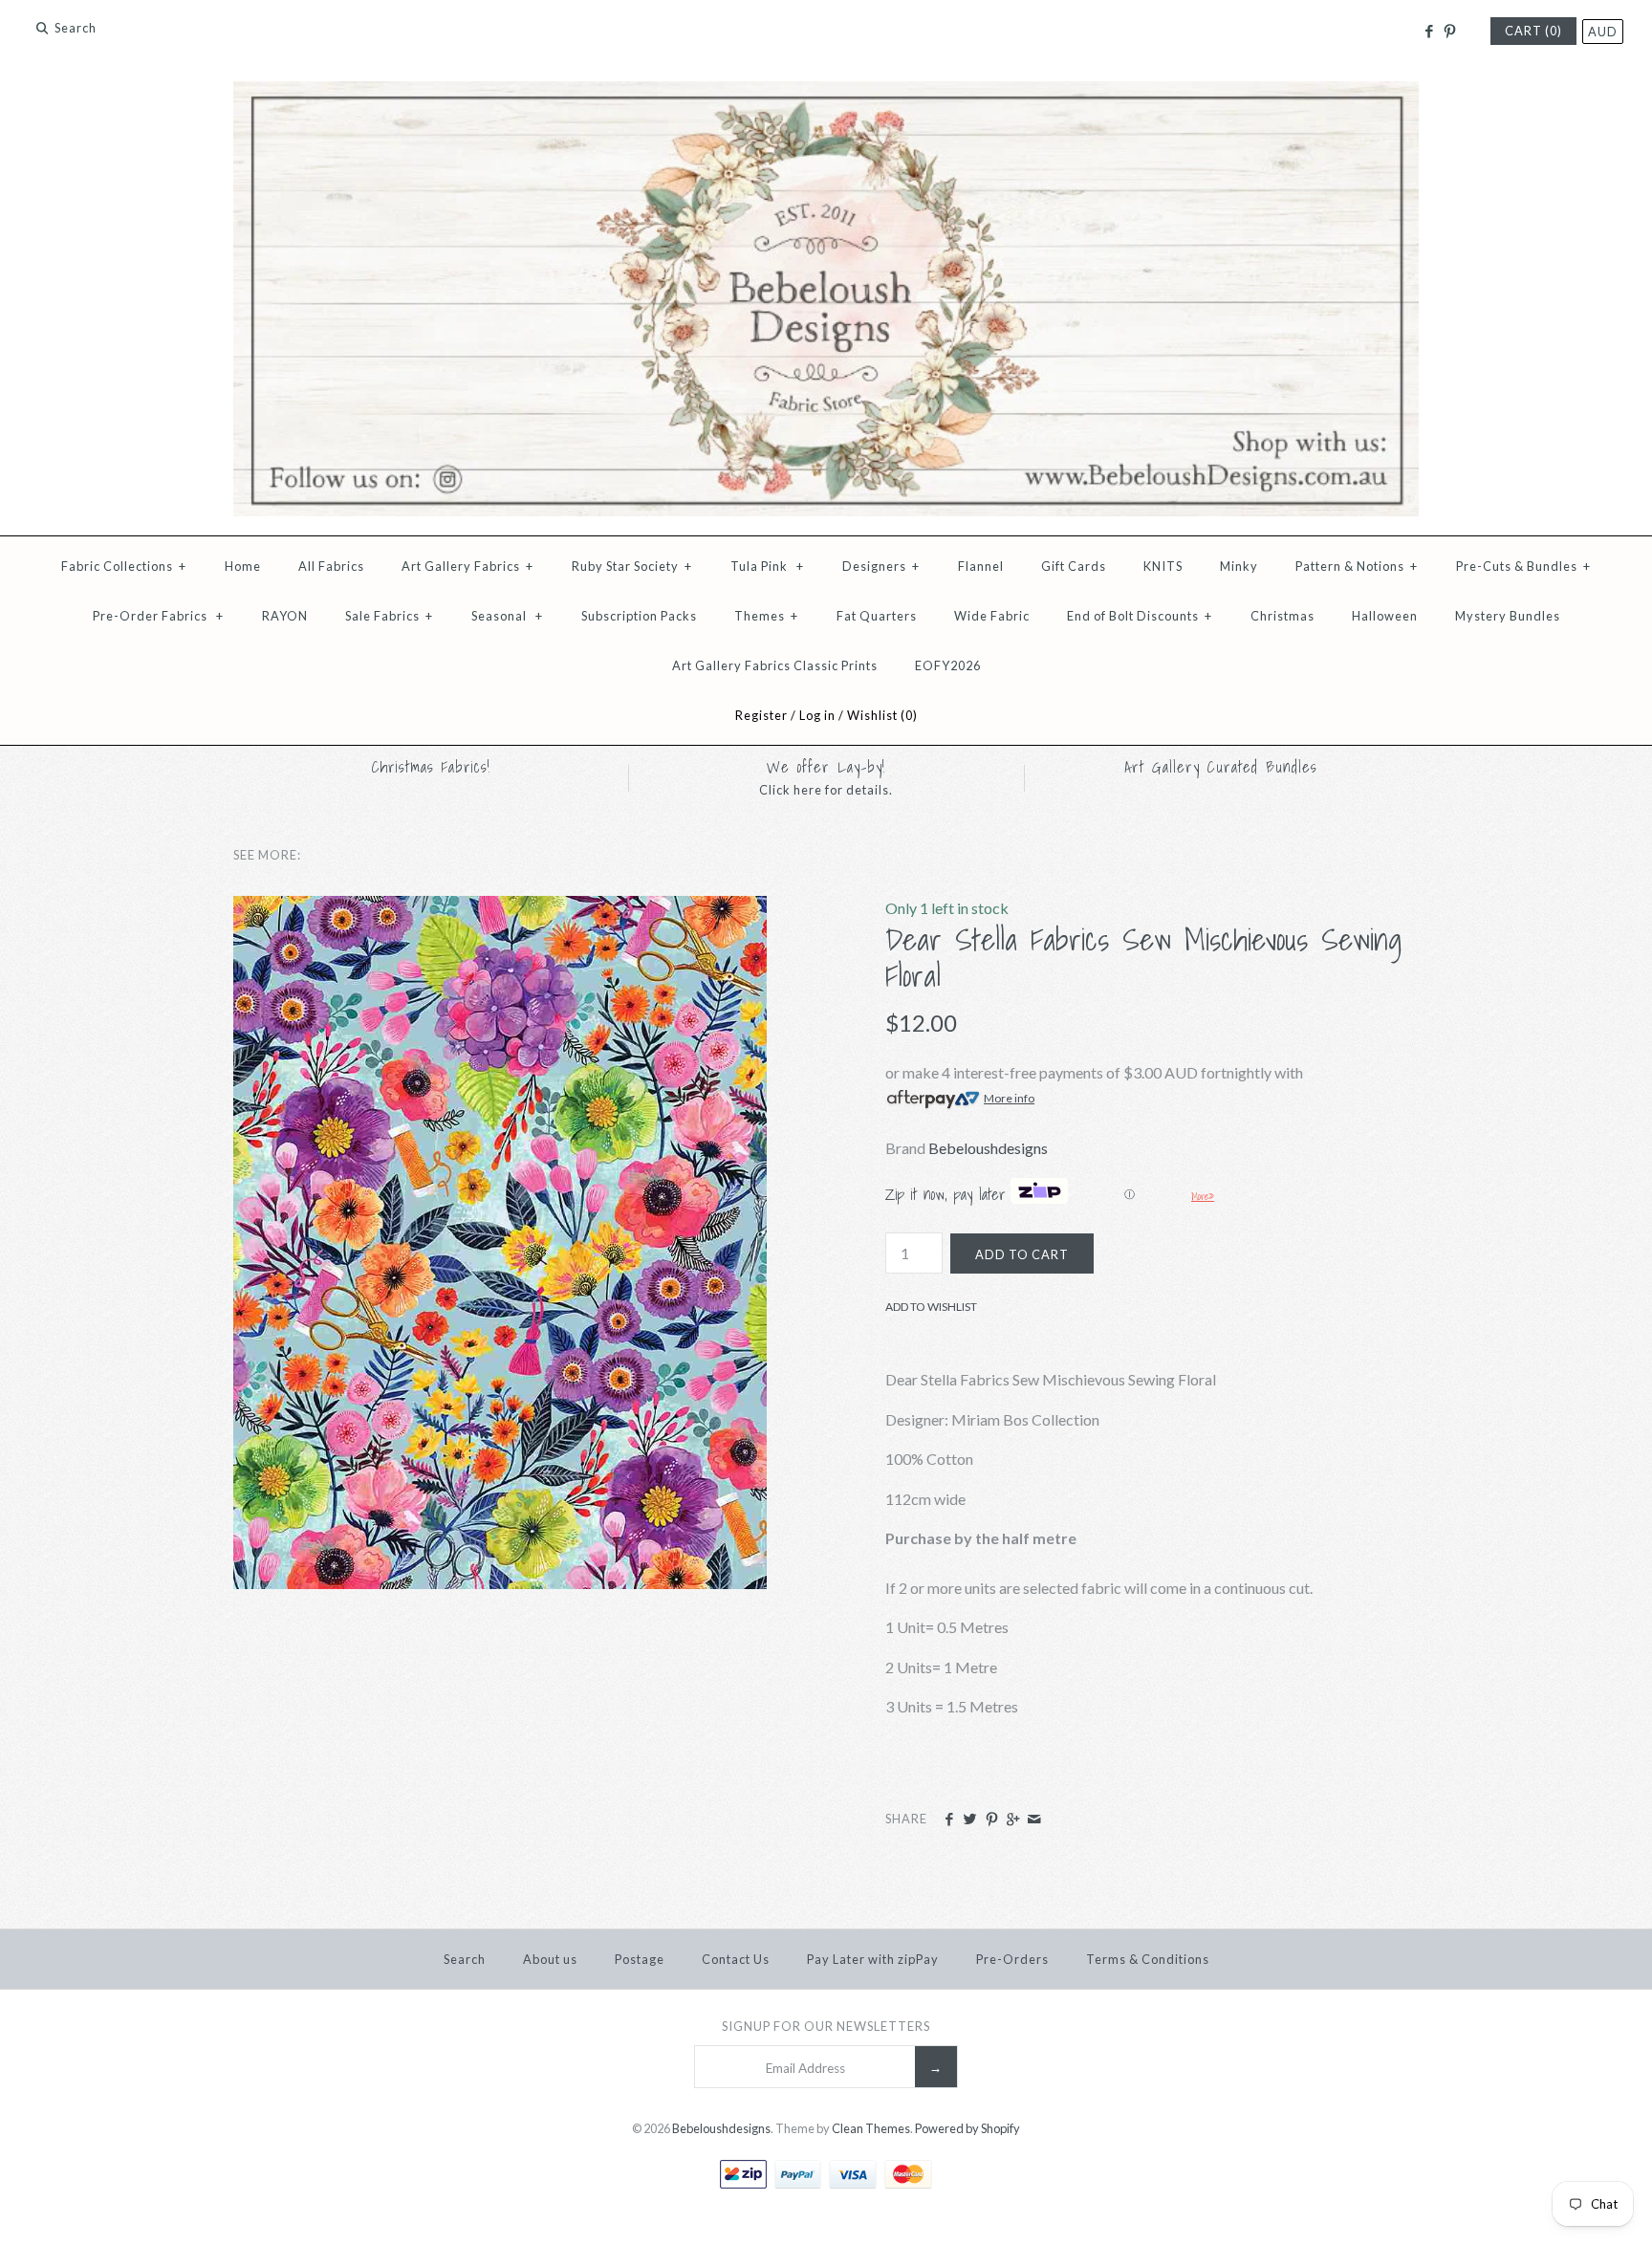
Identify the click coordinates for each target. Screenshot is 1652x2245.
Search (465, 1959)
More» (1203, 1196)
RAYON (285, 616)
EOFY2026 (948, 665)
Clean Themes (871, 2128)
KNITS (1163, 566)
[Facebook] (1428, 32)
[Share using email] (1034, 1820)
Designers (881, 566)
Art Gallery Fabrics (467, 566)
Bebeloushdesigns (988, 1148)
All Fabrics (331, 566)
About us (550, 1959)
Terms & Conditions (1148, 1959)
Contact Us (736, 1959)
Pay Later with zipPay (873, 1959)
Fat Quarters (877, 616)
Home (243, 566)
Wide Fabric (992, 616)
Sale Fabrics (389, 616)
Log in (817, 715)
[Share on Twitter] (970, 1820)
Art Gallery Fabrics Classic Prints (775, 665)
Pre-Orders (1012, 1959)
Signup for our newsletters (826, 2026)
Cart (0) (1533, 31)
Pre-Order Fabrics (158, 616)
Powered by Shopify (967, 2128)
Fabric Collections (124, 566)
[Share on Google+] (1013, 1820)
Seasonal (507, 616)
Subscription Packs (639, 616)
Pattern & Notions (1357, 566)
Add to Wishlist (931, 1307)
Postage (640, 1959)
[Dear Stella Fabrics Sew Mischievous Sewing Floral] (500, 908)
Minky (1239, 566)
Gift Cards (1074, 566)
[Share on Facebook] (949, 1820)
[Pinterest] (1450, 32)
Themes (766, 616)
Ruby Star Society (632, 566)
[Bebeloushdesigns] (826, 93)
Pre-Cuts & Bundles (1523, 566)
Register (761, 715)
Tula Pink (767, 566)
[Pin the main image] (992, 1820)
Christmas (1282, 616)
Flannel (981, 566)
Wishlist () (882, 715)
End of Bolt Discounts (1140, 616)
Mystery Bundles (1508, 616)
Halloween (1385, 616)
